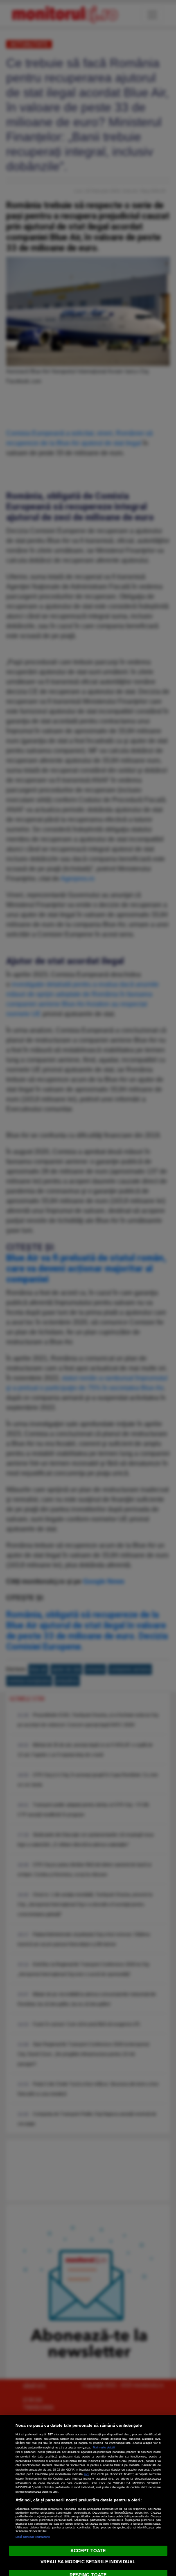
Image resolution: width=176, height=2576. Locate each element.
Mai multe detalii (104, 2447)
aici (86, 2474)
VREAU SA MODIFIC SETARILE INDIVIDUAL (88, 2562)
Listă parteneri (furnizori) (33, 2537)
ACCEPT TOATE (88, 2551)
